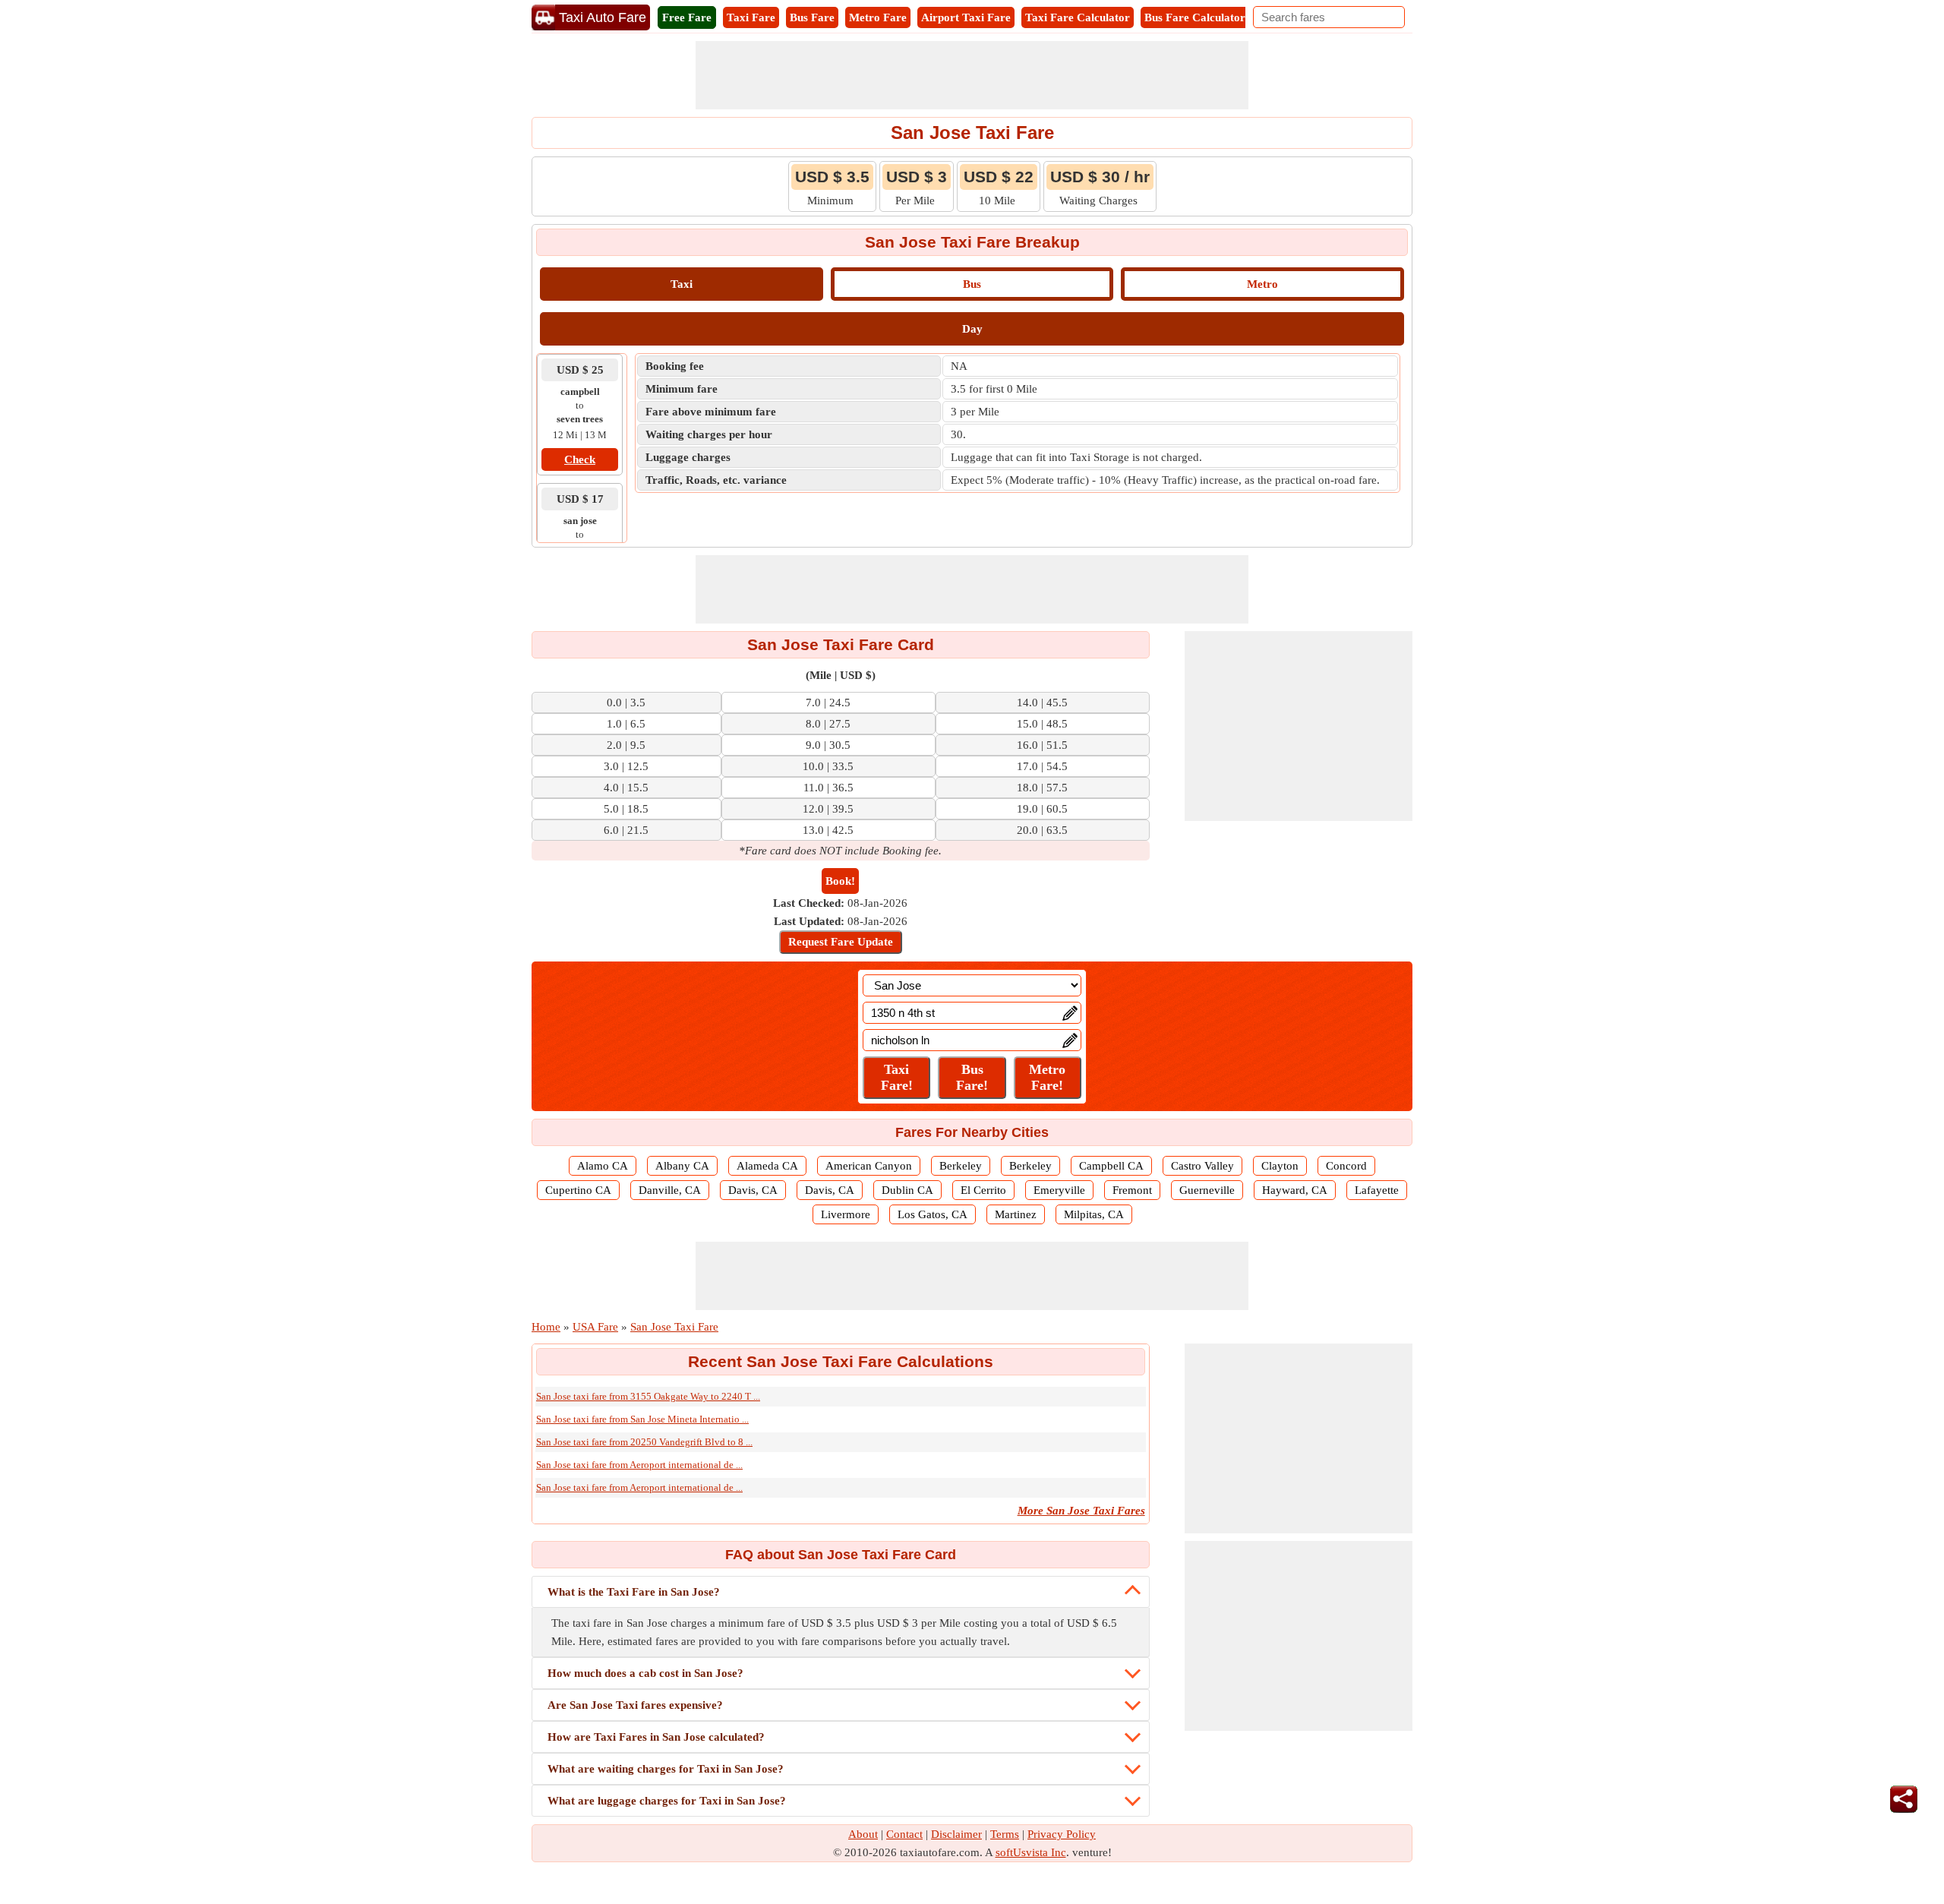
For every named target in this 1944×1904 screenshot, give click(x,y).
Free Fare (687, 17)
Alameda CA (767, 1166)
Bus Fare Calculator (1195, 17)
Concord (1346, 1166)
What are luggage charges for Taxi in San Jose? (667, 1801)
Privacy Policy (1062, 1834)
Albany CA (682, 1166)
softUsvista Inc (1031, 1852)
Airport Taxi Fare (966, 17)
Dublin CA (907, 1190)
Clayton (1280, 1166)
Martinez (1016, 1214)
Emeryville (1059, 1190)
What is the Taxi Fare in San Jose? (634, 1592)
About (863, 1834)
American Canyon (869, 1166)
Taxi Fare (751, 17)
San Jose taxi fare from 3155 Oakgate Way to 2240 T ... (648, 1396)
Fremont (1132, 1190)
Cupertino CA (578, 1190)
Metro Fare (878, 17)
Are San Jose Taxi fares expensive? (635, 1705)
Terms (1005, 1834)
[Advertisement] (972, 75)
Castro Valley (1202, 1166)
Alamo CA (603, 1166)
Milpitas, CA (1094, 1214)
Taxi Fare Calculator (1078, 17)
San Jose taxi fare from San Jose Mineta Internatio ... (642, 1419)
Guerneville (1207, 1190)
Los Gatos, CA (933, 1214)
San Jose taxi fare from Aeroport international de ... (639, 1465)
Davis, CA (753, 1190)
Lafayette (1377, 1190)
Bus (972, 284)
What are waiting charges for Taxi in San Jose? (666, 1769)
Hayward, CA (1295, 1190)
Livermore (846, 1214)
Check (580, 459)
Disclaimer (956, 1834)
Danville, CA (670, 1190)
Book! (840, 881)
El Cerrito (983, 1190)
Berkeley (961, 1166)
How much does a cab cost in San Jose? (645, 1673)
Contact (904, 1834)
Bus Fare (812, 17)
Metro (1262, 284)
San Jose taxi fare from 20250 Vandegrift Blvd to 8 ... (644, 1442)
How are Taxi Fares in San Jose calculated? (656, 1737)
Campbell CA (1111, 1166)
